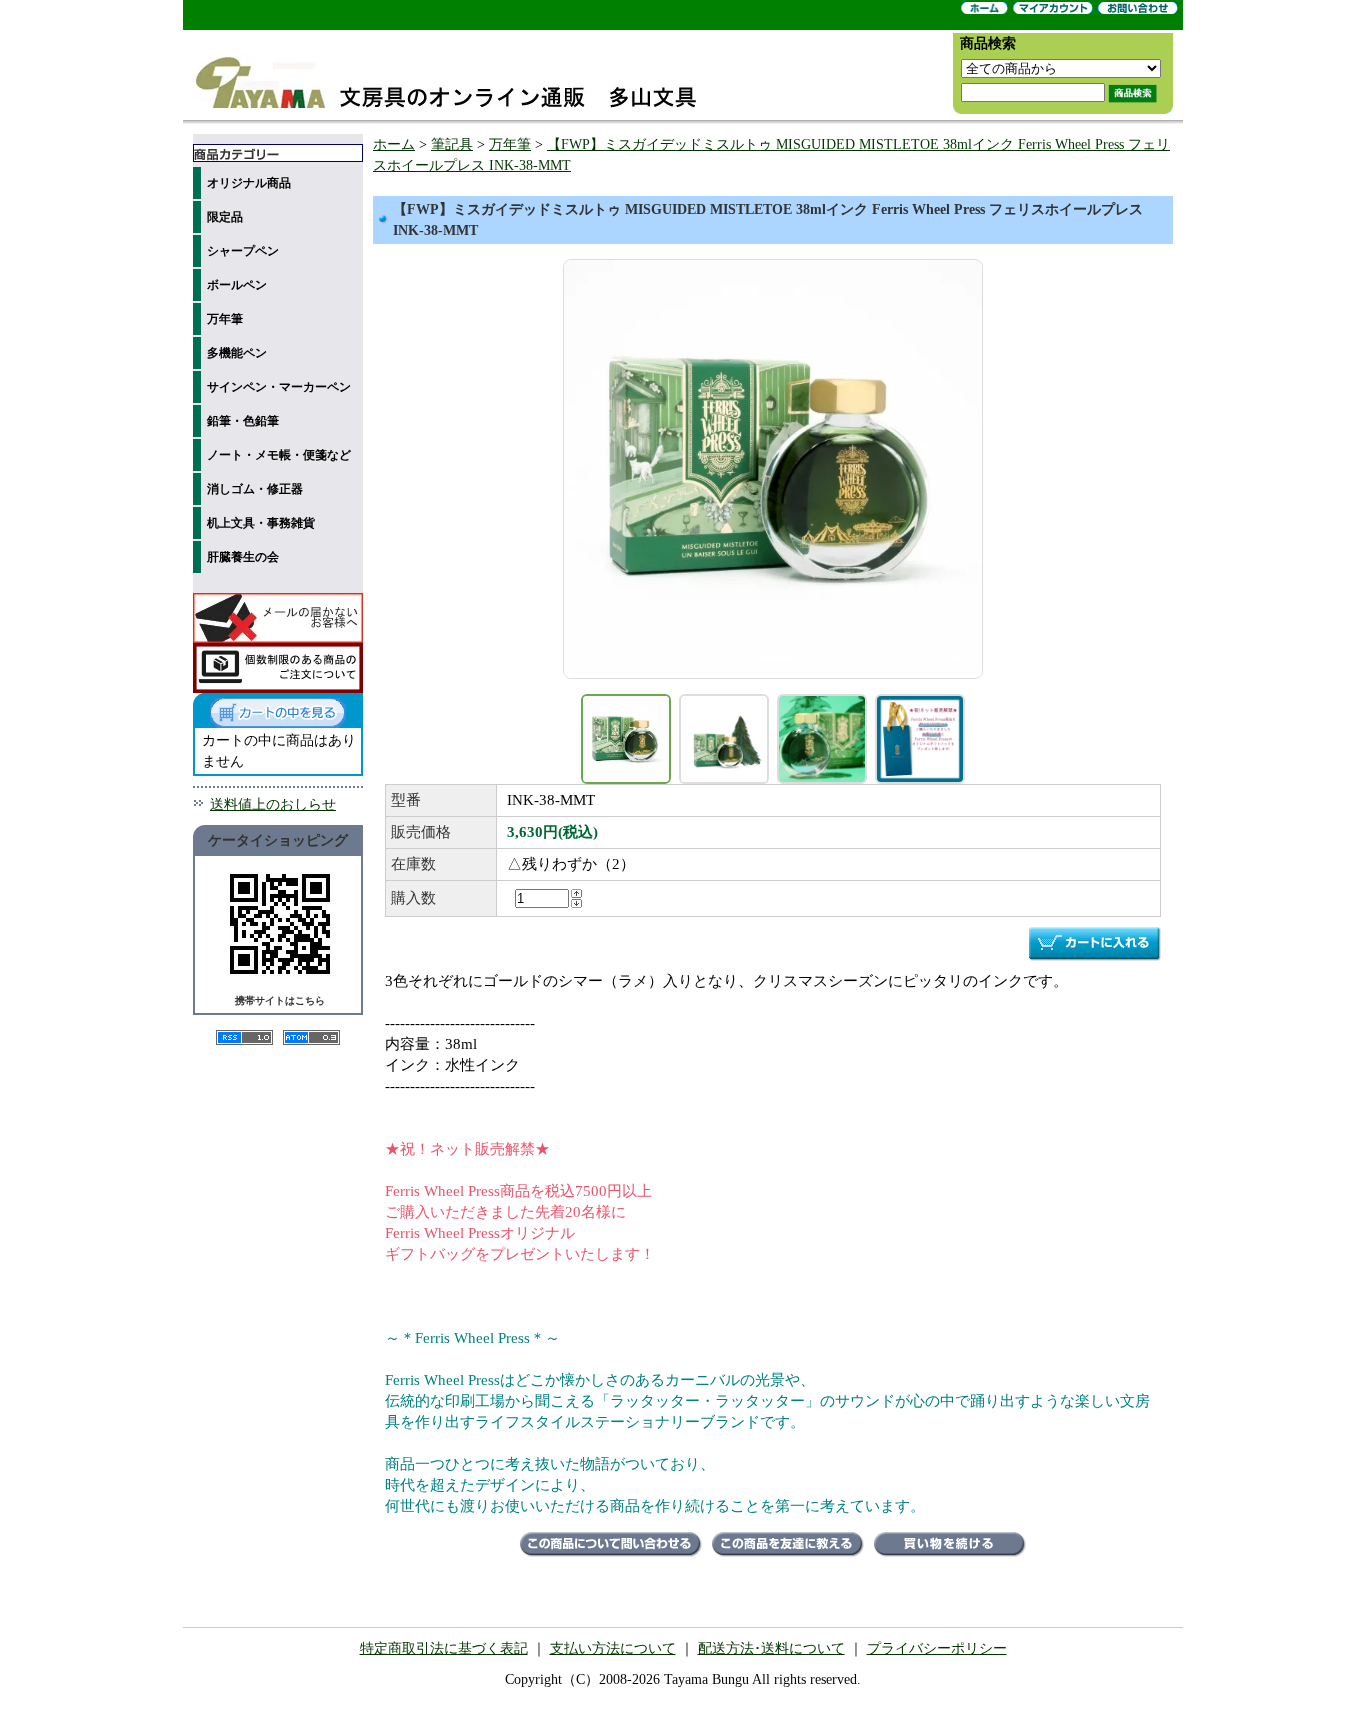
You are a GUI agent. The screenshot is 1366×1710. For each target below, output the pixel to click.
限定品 (225, 217)
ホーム (394, 144)
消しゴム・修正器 (255, 489)
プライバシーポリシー (937, 1648)
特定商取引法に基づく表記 (444, 1648)
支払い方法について (613, 1648)
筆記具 (452, 144)
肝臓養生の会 (243, 557)
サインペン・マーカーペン (279, 387)
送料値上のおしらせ (273, 804)
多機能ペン (237, 353)
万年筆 (225, 319)
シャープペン (243, 251)
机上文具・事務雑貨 (261, 523)
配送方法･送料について (771, 1648)
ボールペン (237, 285)
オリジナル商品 (249, 183)
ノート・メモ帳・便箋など (279, 455)
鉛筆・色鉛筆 (243, 421)
